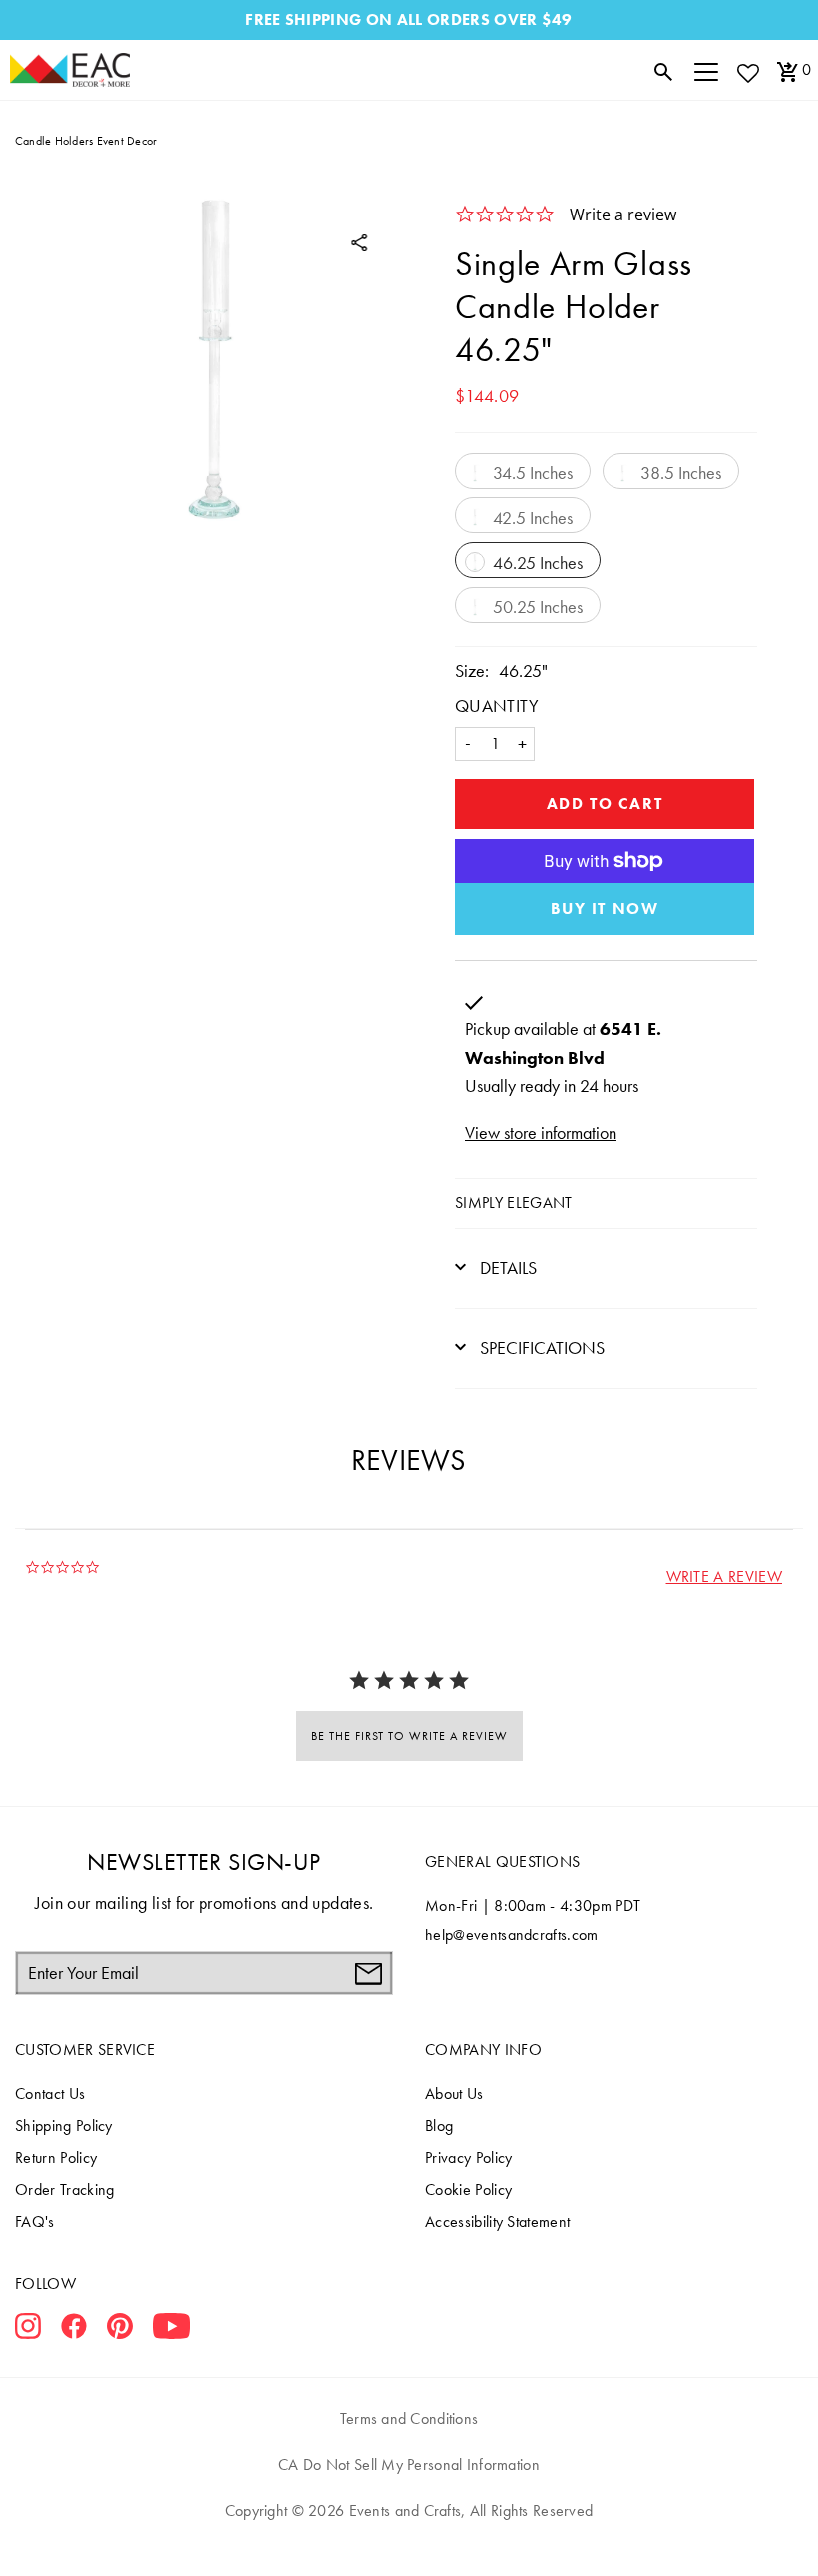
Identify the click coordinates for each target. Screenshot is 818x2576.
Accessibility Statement (497, 2221)
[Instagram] (28, 2330)
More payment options (605, 909)
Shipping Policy (64, 2126)
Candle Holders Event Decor (86, 141)
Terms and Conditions (409, 2419)
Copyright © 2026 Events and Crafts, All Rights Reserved (409, 2511)
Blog (439, 2126)
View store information (541, 1133)
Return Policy (56, 2157)
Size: (472, 671)
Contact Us (50, 2094)
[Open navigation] (706, 70)
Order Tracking (64, 2189)
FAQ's (35, 2221)
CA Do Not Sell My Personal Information (409, 2465)
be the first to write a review (409, 1736)
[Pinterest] (120, 2330)
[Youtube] (171, 2330)
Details (506, 1268)
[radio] (523, 471)
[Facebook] (74, 2330)
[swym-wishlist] (747, 72)
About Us (454, 2094)
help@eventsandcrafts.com (512, 1935)
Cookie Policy (468, 2189)
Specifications (540, 1347)
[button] (724, 1577)
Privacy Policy (468, 2157)
